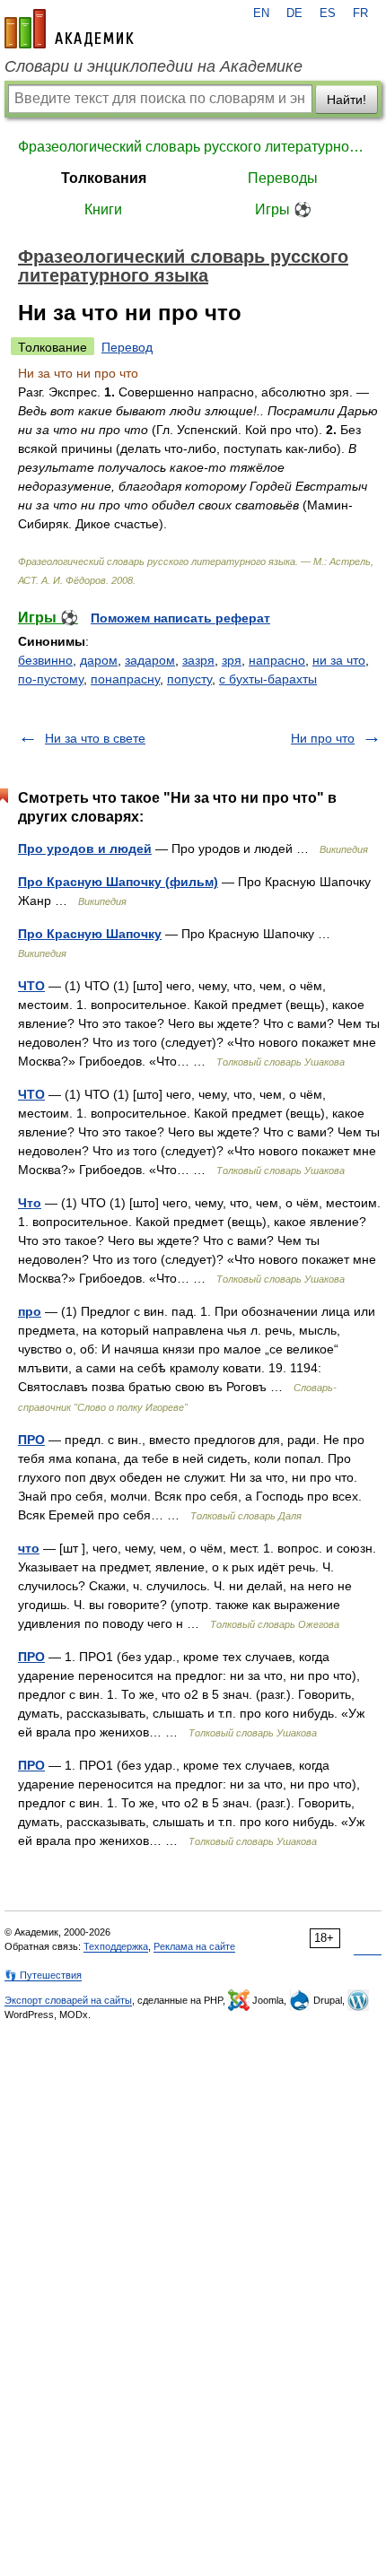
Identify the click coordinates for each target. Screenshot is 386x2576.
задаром (150, 660)
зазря (198, 660)
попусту (189, 679)
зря (232, 660)
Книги (103, 209)
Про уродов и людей (85, 849)
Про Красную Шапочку (90, 934)
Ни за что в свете (95, 738)
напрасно (277, 660)
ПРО (31, 1440)
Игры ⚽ (283, 209)
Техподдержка (116, 1946)
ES (328, 13)
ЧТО (31, 986)
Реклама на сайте (194, 1946)
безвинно (45, 660)
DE (294, 13)
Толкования (104, 178)
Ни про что (323, 738)
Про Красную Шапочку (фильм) (118, 882)
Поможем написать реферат (180, 618)
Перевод (127, 347)
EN (261, 13)
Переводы (283, 178)
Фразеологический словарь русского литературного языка (193, 147)
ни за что (339, 660)
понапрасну (125, 679)
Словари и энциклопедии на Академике (154, 66)
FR (360, 13)
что (29, 1548)
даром (99, 660)
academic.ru (69, 29)
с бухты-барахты (268, 679)
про (30, 1311)
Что (30, 1203)
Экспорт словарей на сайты (68, 2000)
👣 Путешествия (43, 1975)
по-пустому (51, 679)
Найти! (347, 100)
